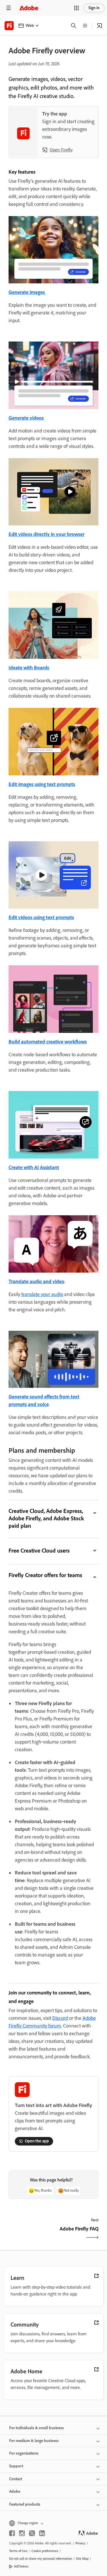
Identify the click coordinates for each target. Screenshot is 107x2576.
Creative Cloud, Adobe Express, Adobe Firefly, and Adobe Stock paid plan (46, 1518)
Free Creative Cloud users (39, 1551)
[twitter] (32, 2533)
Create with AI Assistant (34, 1167)
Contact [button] (16, 2479)
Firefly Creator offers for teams (45, 1575)
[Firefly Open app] (100, 26)
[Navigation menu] (9, 8)
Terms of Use (18, 2551)
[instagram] (22, 2533)
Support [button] (16, 2466)
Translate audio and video (37, 1281)
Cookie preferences (45, 2551)
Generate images (27, 292)
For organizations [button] (24, 2453)
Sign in (94, 8)
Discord (60, 2018)
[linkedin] (42, 2533)
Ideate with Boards (29, 668)
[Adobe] (29, 8)
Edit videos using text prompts (41, 917)
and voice (38, 1404)
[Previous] (30, 2234)
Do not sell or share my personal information (41, 2559)
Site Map (82, 2559)
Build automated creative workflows (48, 1042)
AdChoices (21, 2566)
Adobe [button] (15, 2491)
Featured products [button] (25, 2504)
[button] (76, 8)
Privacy (80, 2543)
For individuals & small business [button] (37, 2428)
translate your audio (42, 1294)
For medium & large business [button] (34, 2441)
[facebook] (12, 2533)
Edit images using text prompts (42, 784)
